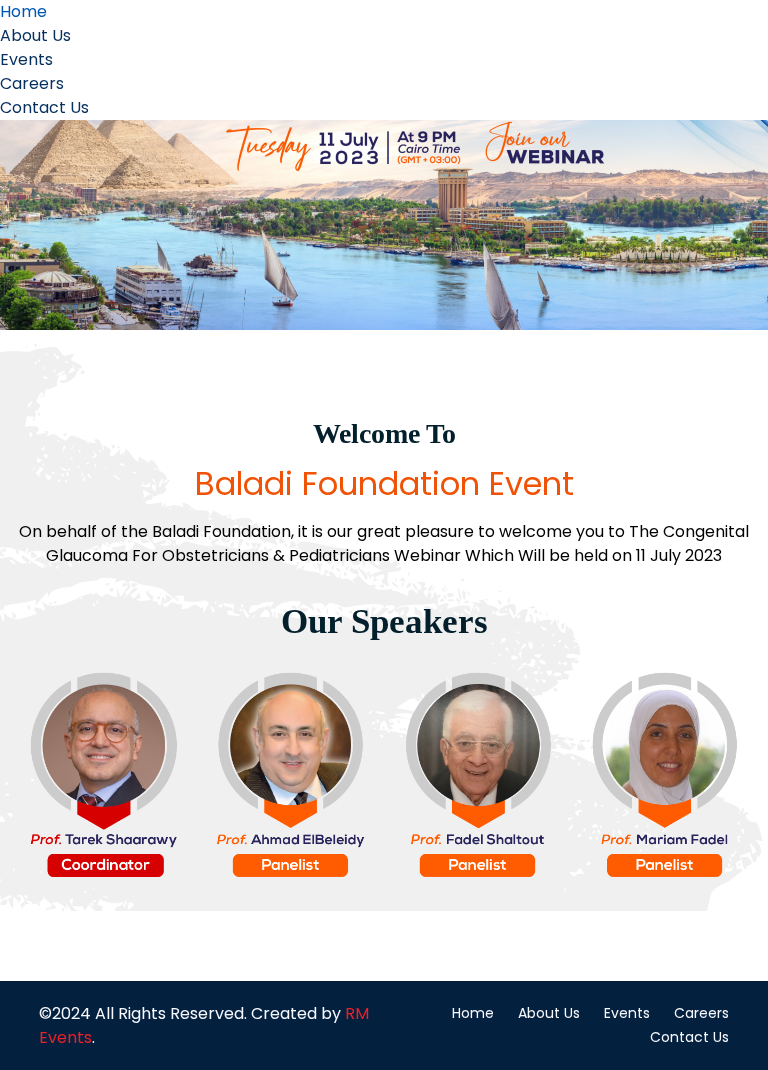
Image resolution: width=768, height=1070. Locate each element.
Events (26, 59)
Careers (32, 83)
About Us (35, 35)
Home (23, 11)
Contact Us (44, 107)
